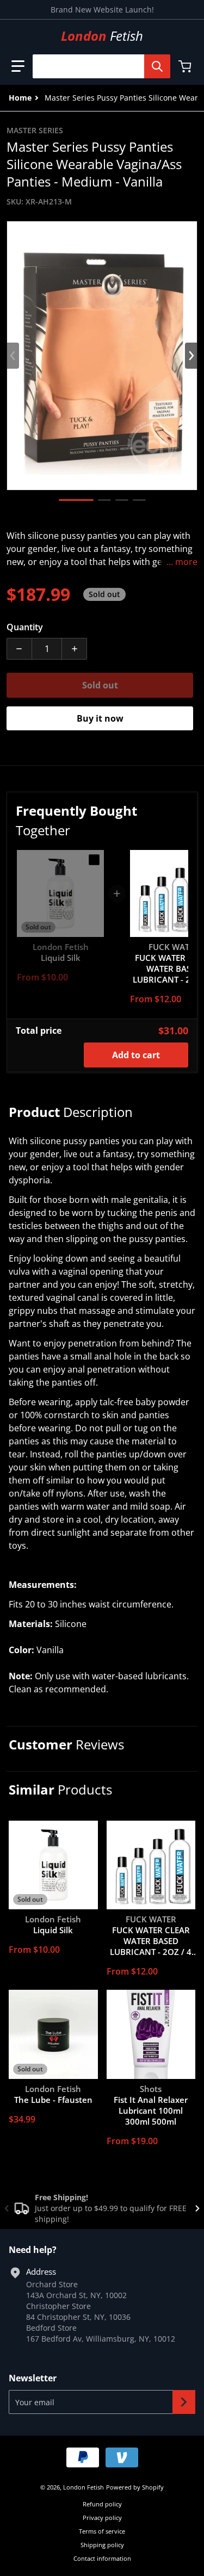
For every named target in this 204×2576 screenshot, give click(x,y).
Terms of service (102, 2531)
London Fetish (84, 2487)
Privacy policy (102, 2518)
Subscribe (184, 2402)
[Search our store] (157, 66)
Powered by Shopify (135, 2487)
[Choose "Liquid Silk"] (94, 860)
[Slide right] (191, 356)
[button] (18, 66)
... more (182, 562)
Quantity (25, 627)
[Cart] (186, 66)
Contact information (102, 2558)
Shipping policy (102, 2545)
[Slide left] (13, 356)
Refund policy (102, 2504)
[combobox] (97, 66)
